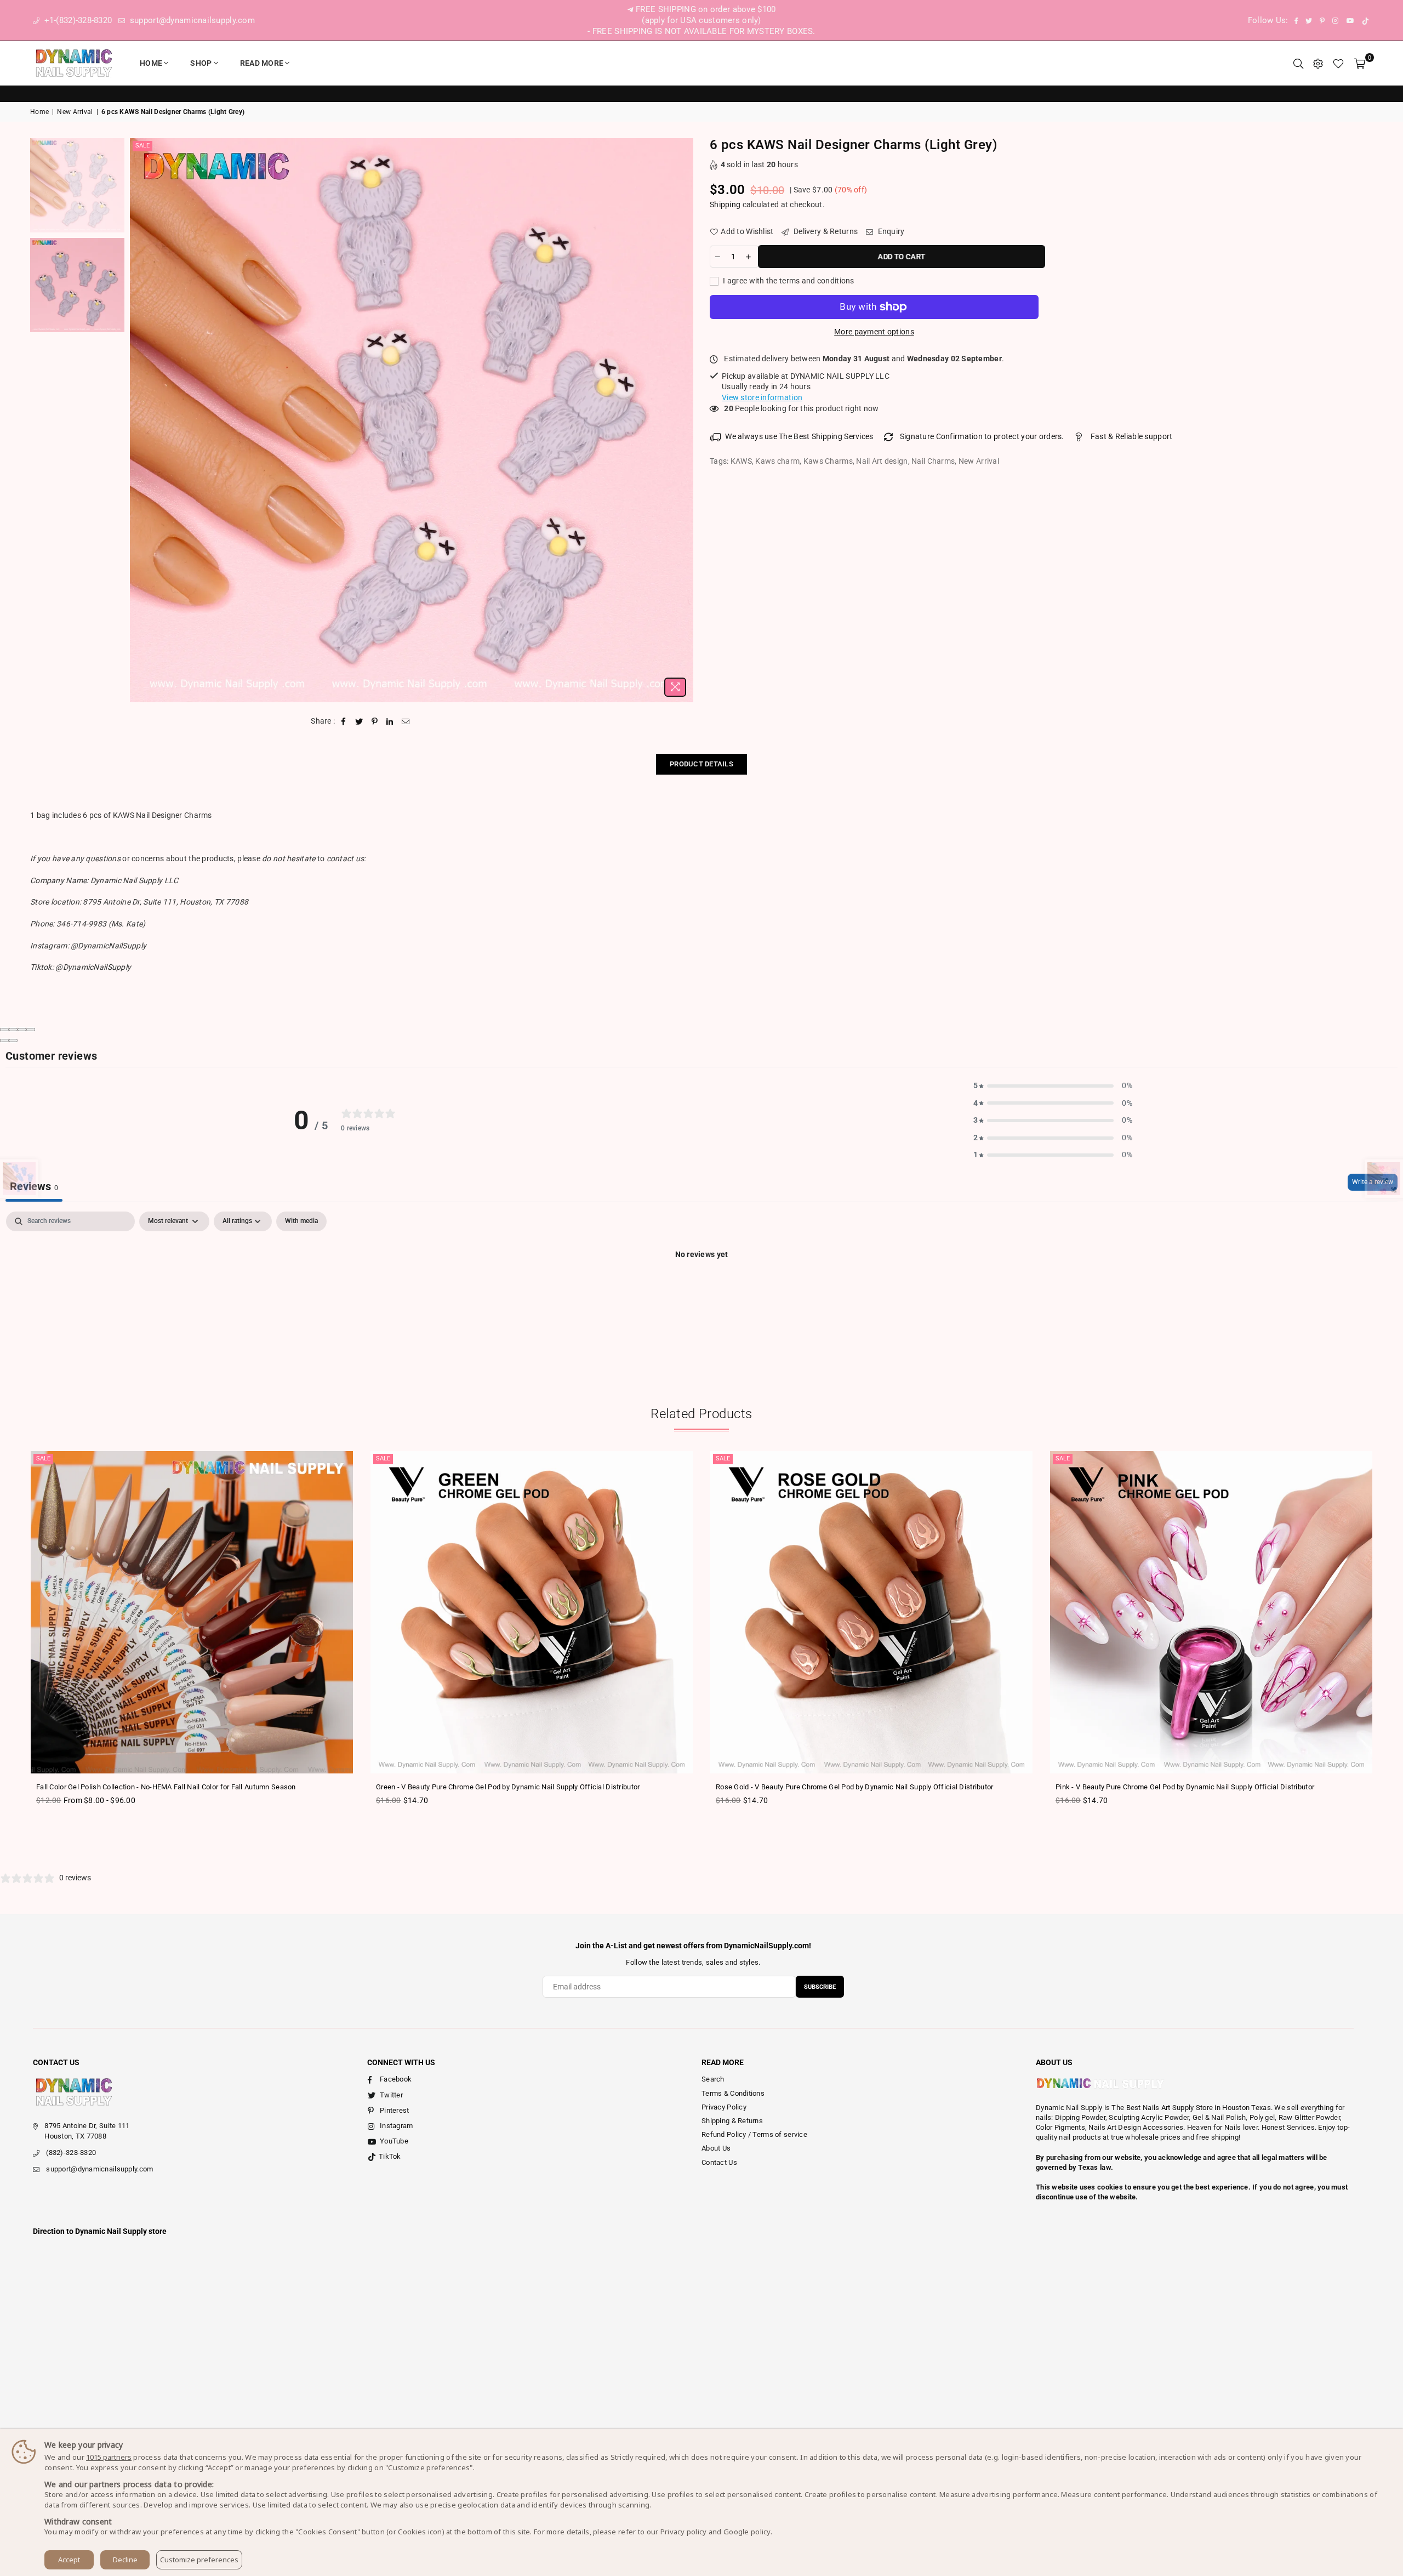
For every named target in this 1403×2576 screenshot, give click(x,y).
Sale (142, 146)
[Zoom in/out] (31, 1030)
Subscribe (820, 1987)
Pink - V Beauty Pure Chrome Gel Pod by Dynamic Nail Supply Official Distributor (1185, 1787)
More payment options (874, 332)
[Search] (1298, 63)
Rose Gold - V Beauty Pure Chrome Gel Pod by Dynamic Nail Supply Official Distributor (855, 1787)
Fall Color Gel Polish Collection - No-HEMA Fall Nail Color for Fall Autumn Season (166, 1787)
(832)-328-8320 (71, 2153)
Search (713, 2079)
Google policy (747, 2532)
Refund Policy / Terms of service (754, 2134)
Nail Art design (882, 461)
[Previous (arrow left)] (4, 1040)
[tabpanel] (701, 1292)
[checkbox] (301, 1221)
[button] (1053, 1086)
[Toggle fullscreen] (22, 1030)
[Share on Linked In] (390, 721)
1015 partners (109, 2457)
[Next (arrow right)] (13, 1040)
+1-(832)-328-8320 (77, 20)
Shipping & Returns (732, 2121)
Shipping (725, 204)
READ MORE (262, 63)
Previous (139, 420)
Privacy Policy (724, 2107)
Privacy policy (684, 2532)
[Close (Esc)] (4, 1030)
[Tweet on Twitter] (359, 721)
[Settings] (1318, 63)
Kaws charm (777, 461)
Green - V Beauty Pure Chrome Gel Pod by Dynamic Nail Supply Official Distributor (508, 1787)
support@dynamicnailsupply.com (191, 20)
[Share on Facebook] (344, 721)
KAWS (741, 461)
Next (684, 420)
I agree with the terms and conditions (788, 281)
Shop (201, 63)
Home (151, 63)
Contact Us (719, 2162)
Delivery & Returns (825, 231)
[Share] (13, 1030)
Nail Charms (933, 461)
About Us (716, 2148)
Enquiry (890, 231)
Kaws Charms (828, 461)
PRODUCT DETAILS (701, 764)
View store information (762, 397)
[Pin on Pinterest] (375, 721)
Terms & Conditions (733, 2093)
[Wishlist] (1338, 63)
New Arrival (75, 112)
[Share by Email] (406, 721)
